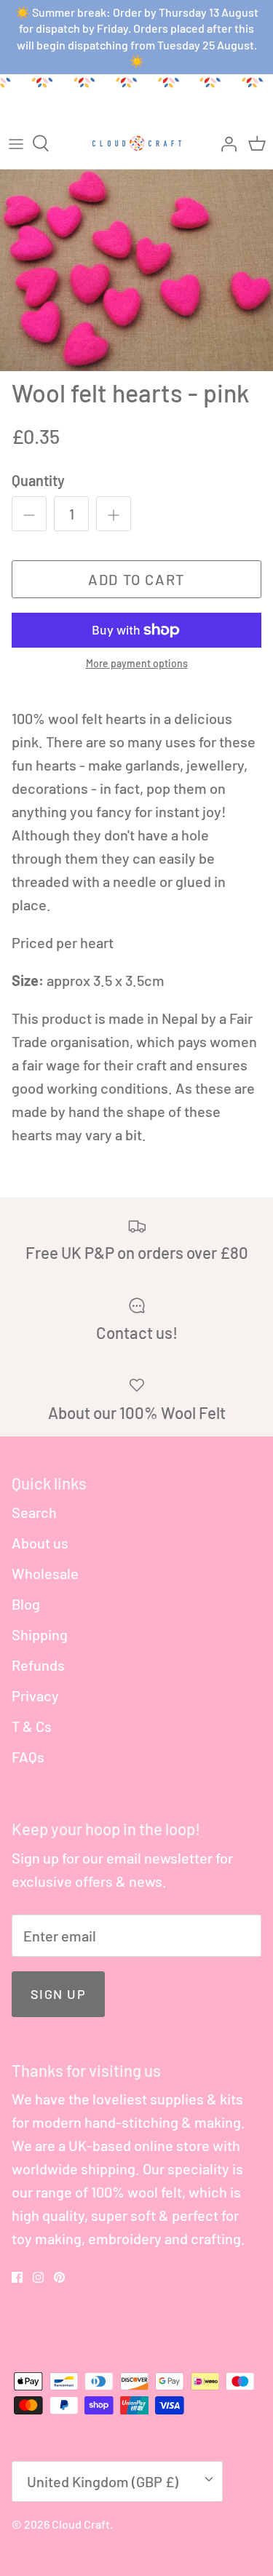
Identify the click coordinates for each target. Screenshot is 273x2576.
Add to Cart (136, 579)
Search (34, 1512)
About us (40, 1543)
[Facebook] (17, 2277)
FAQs (28, 1757)
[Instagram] (38, 2277)
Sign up (58, 1994)
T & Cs (32, 1726)
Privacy (35, 1696)
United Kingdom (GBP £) (103, 2481)
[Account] (225, 143)
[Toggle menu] (16, 143)
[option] (136, 271)
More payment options (137, 664)
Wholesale (45, 1573)
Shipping (40, 1634)
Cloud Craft (81, 2524)
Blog (26, 1604)
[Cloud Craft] (137, 143)
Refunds (38, 1665)
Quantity (38, 480)
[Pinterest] (59, 2277)
